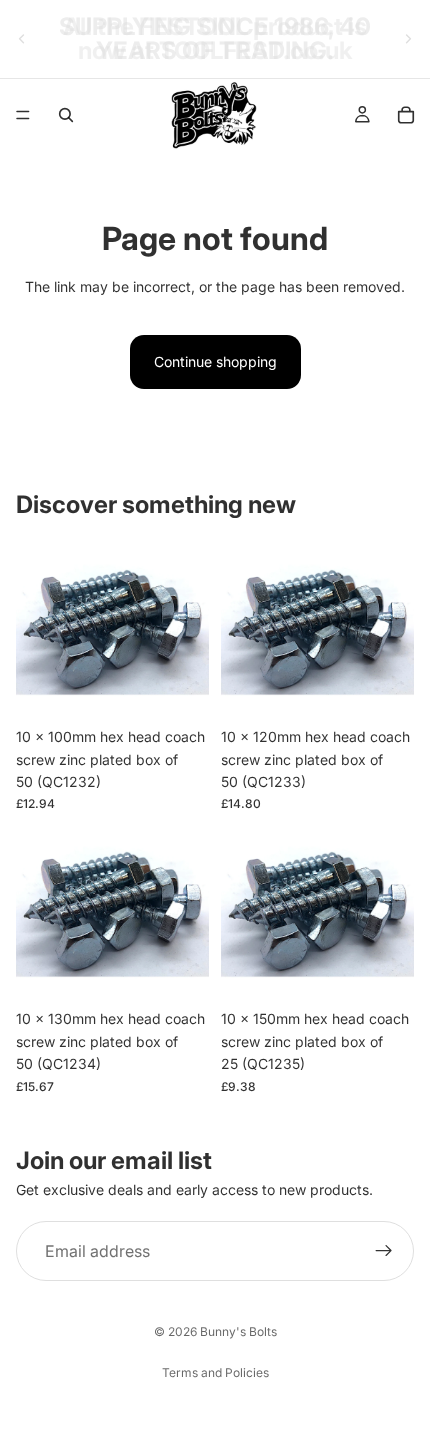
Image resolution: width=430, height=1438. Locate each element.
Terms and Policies (215, 1372)
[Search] (66, 115)
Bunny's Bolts (238, 1331)
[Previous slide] (22, 39)
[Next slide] (408, 39)
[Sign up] (384, 1251)
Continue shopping (215, 361)
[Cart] (406, 115)
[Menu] (23, 115)
